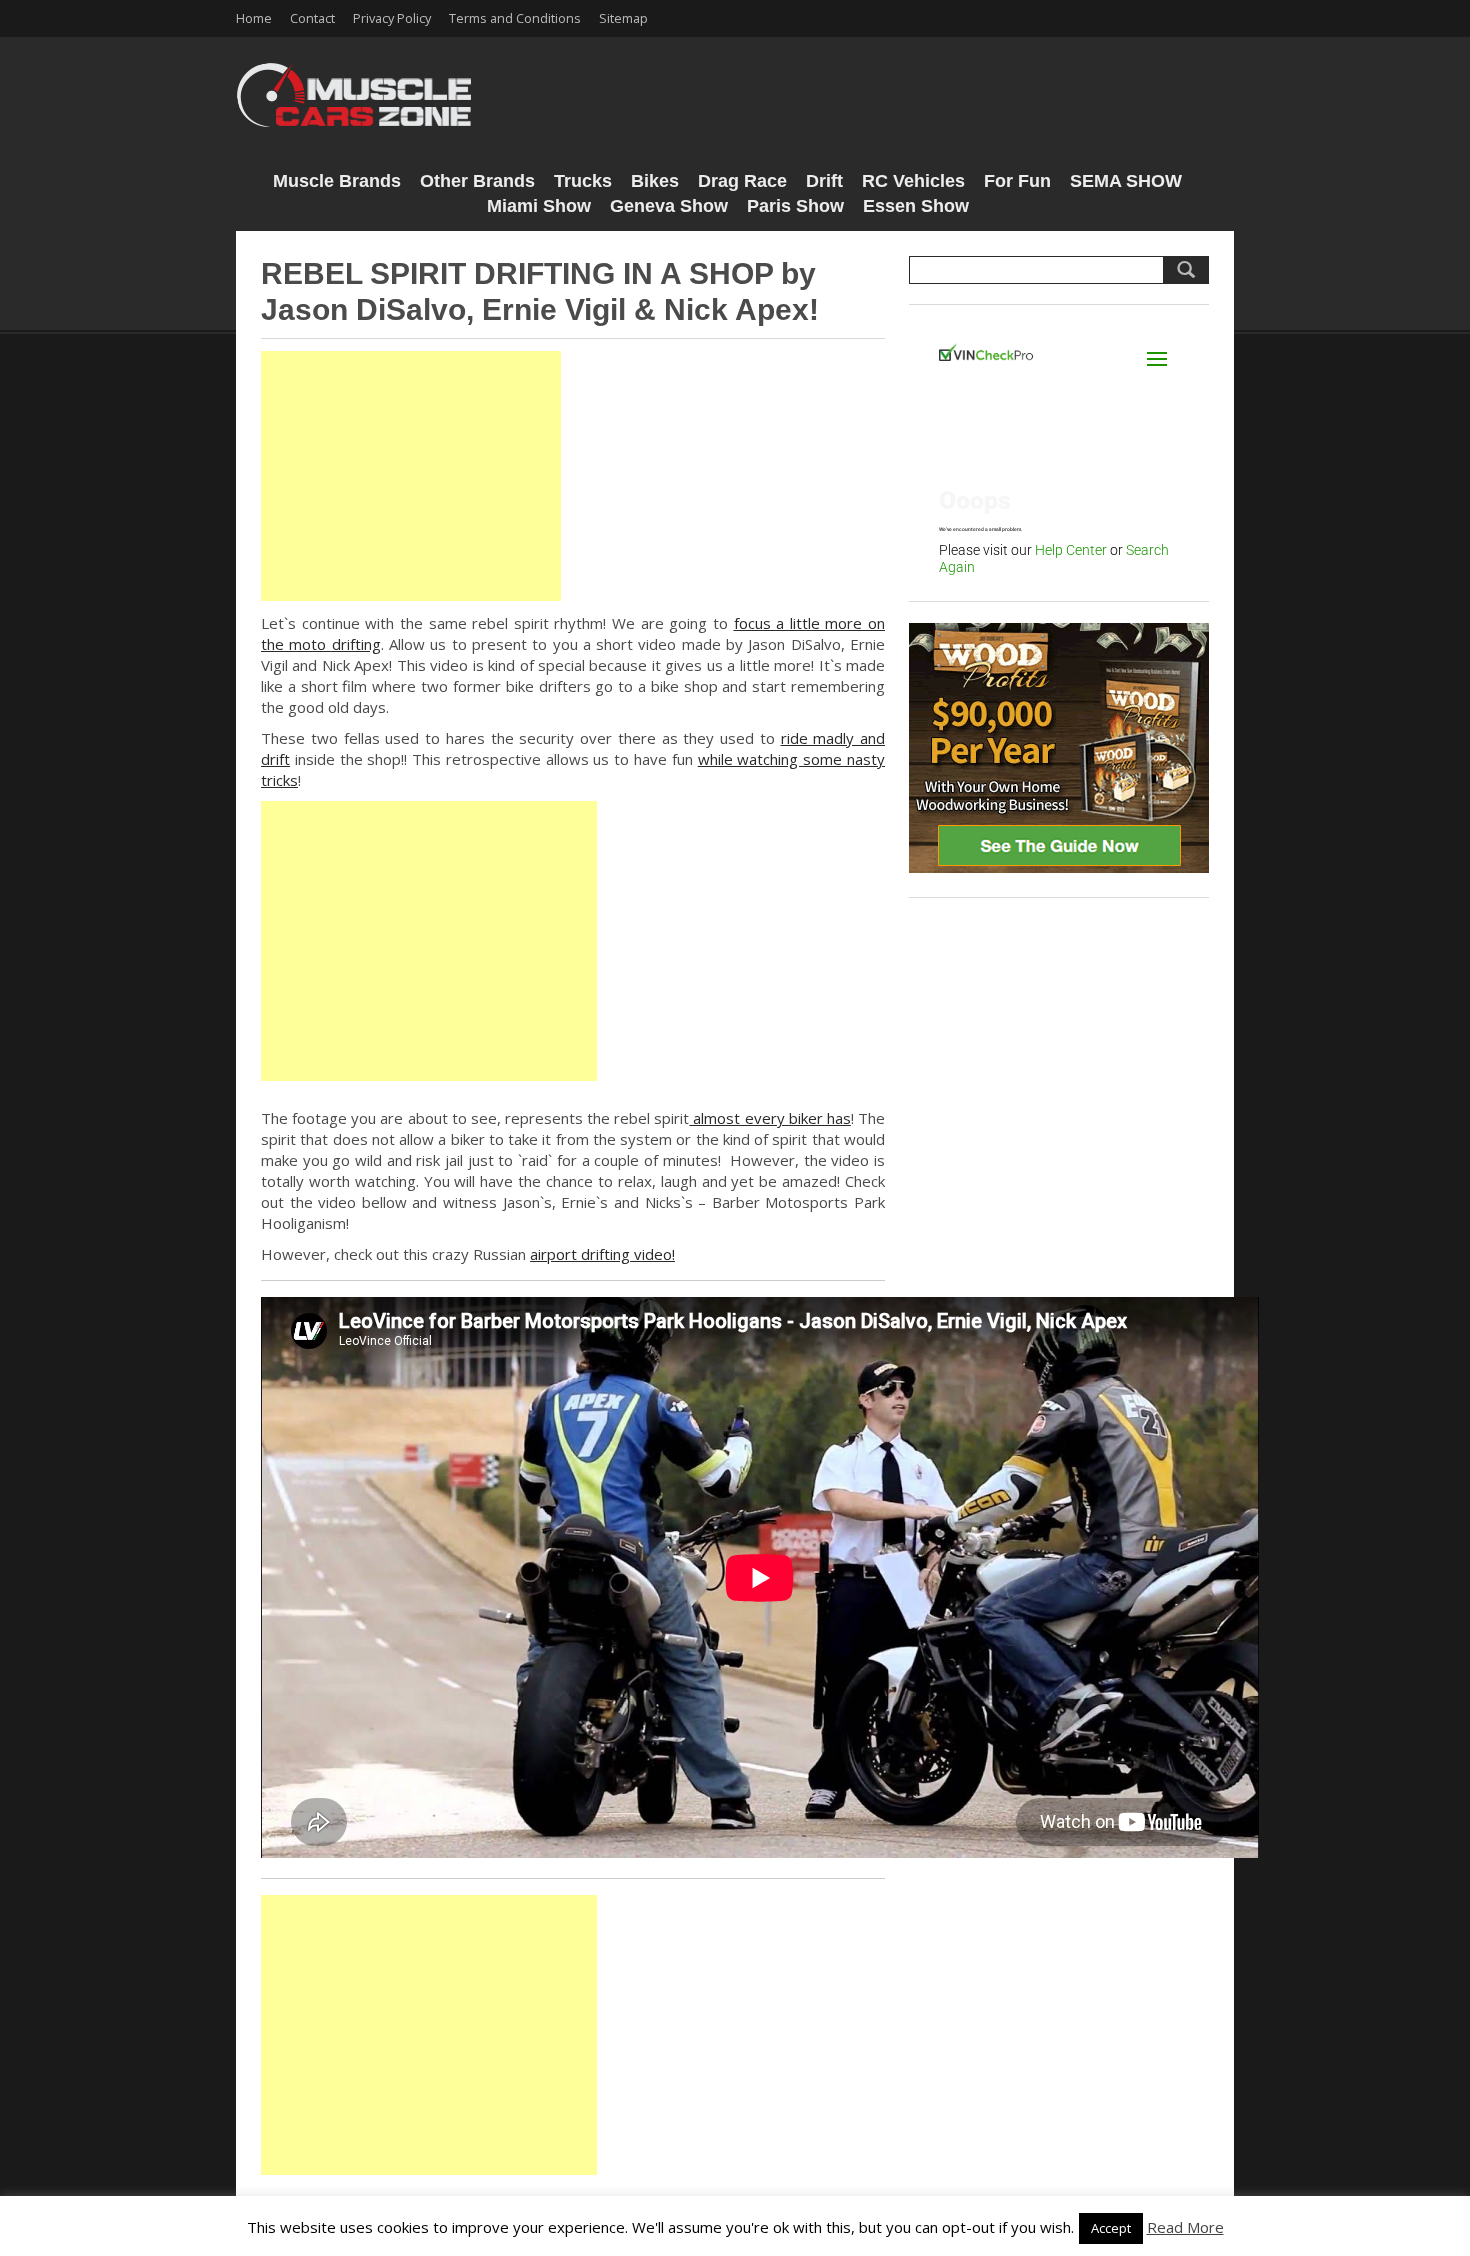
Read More (1185, 2227)
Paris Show (795, 206)
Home (254, 18)
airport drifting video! (602, 1254)
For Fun (1017, 181)
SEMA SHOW (1126, 181)
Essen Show (916, 206)
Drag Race (742, 181)
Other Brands (477, 181)
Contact (312, 18)
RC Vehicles (913, 181)
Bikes (655, 181)
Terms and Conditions (515, 18)
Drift (824, 181)
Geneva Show (669, 206)
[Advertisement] (411, 476)
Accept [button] (1111, 2228)
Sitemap (623, 18)
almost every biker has (770, 1118)
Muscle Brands (337, 181)
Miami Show (539, 206)
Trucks (583, 181)
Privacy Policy (392, 18)
